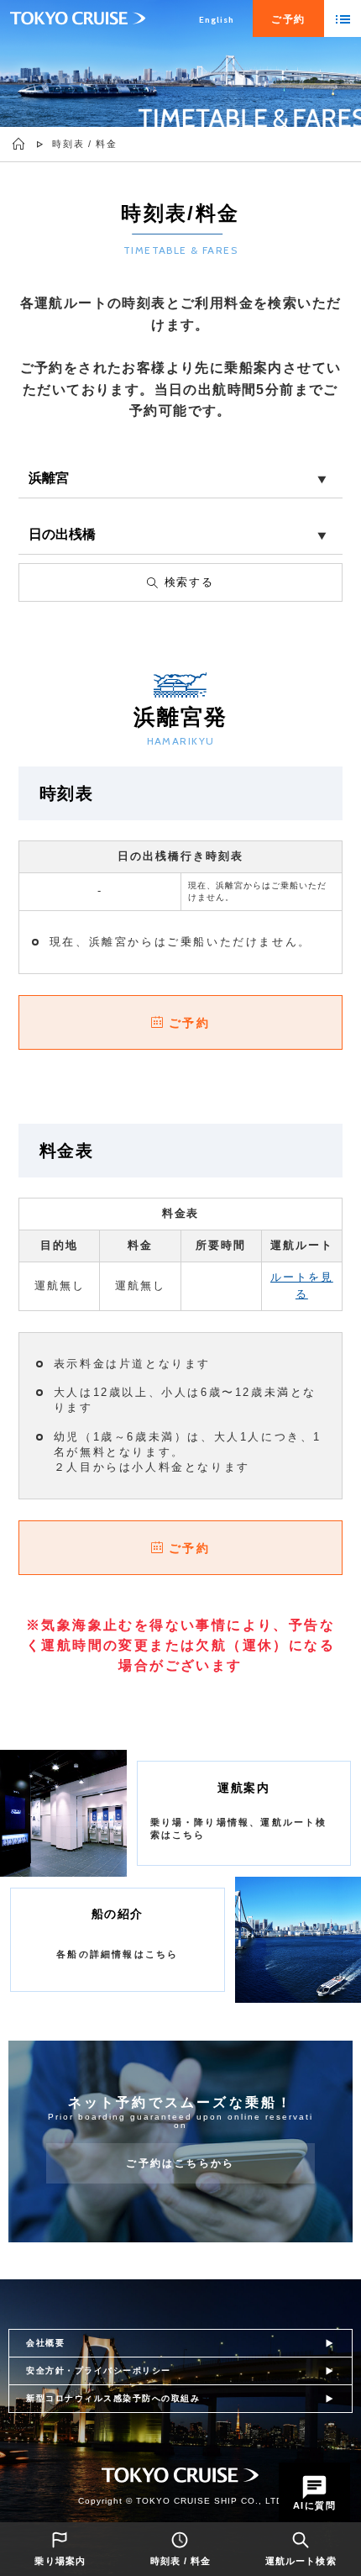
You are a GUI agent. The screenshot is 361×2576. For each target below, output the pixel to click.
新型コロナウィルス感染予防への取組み (113, 2398)
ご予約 (189, 1023)
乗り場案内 (60, 2561)
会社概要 (45, 2343)
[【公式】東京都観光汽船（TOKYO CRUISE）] (19, 144)
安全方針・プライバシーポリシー (99, 2371)
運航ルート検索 (301, 2561)
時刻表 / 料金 (181, 2561)
